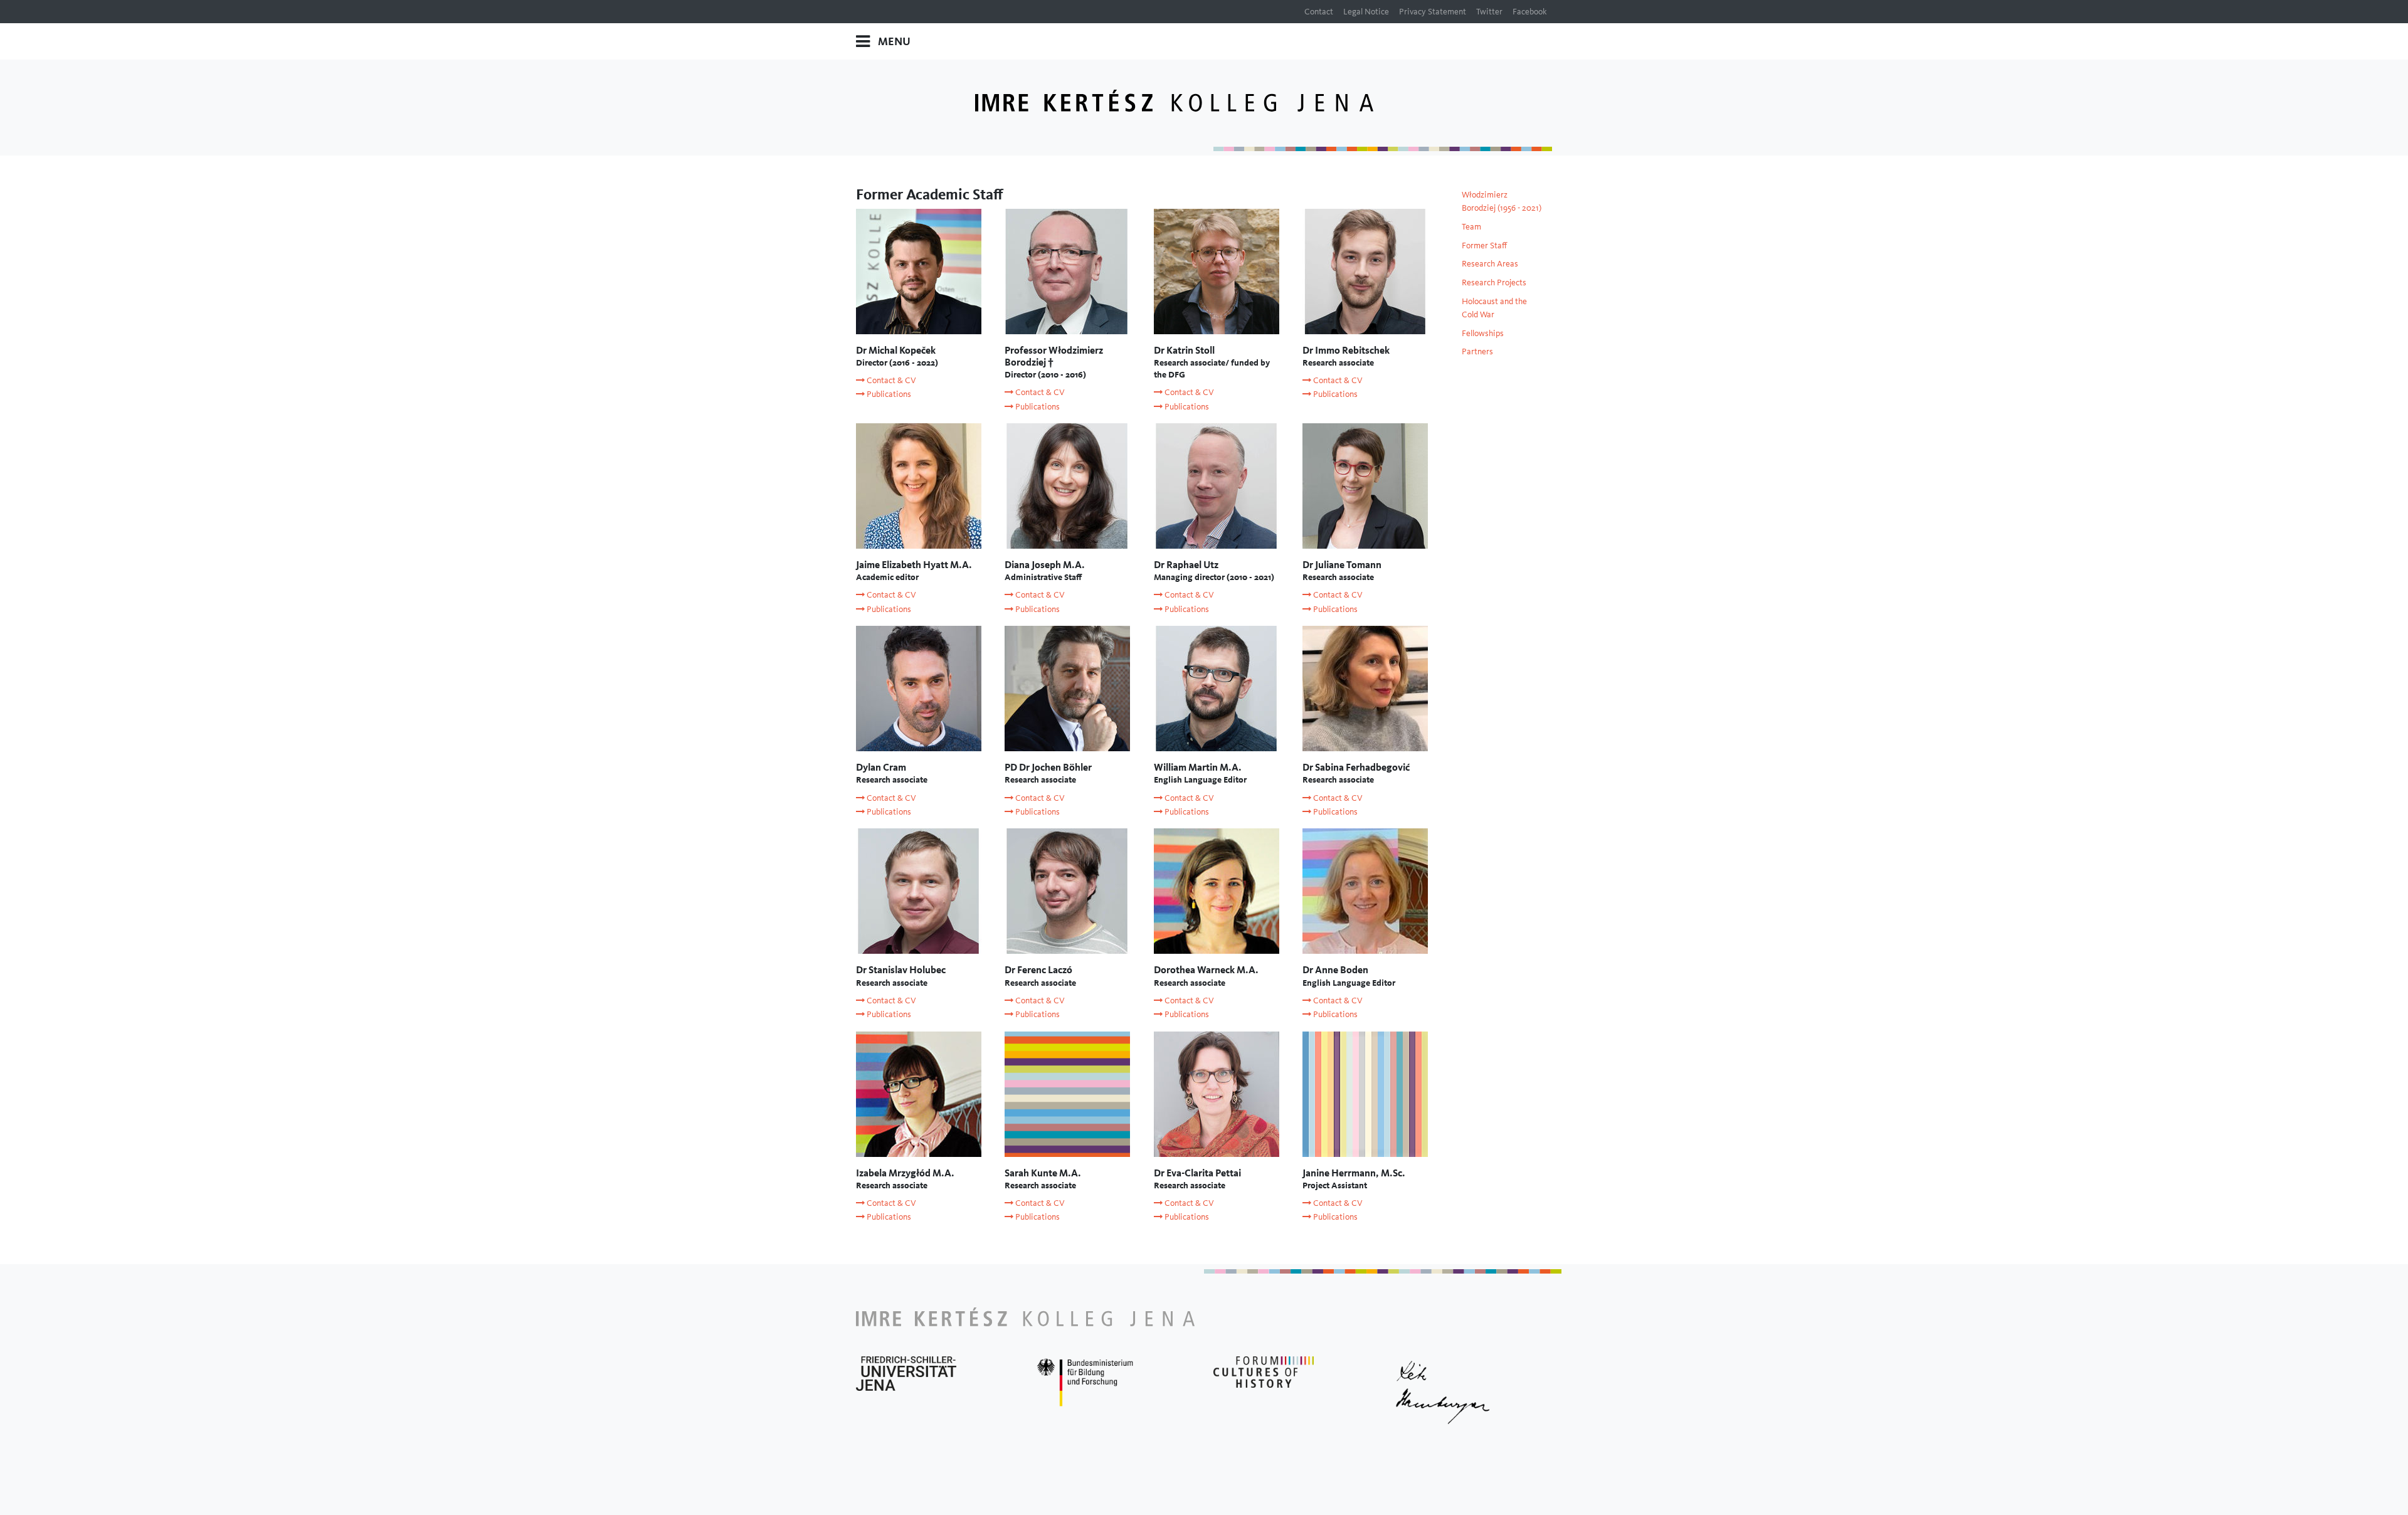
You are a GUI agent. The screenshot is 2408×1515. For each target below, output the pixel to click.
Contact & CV (890, 380)
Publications (888, 394)
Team (1471, 226)
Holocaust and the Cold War (1494, 308)
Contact (1319, 11)
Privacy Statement (1433, 11)
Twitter (1489, 11)
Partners (1477, 351)
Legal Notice (1366, 11)
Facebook (1530, 11)
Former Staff (1484, 245)
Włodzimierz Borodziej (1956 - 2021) (1502, 201)
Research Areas (1490, 263)
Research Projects (1494, 282)
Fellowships (1483, 333)
